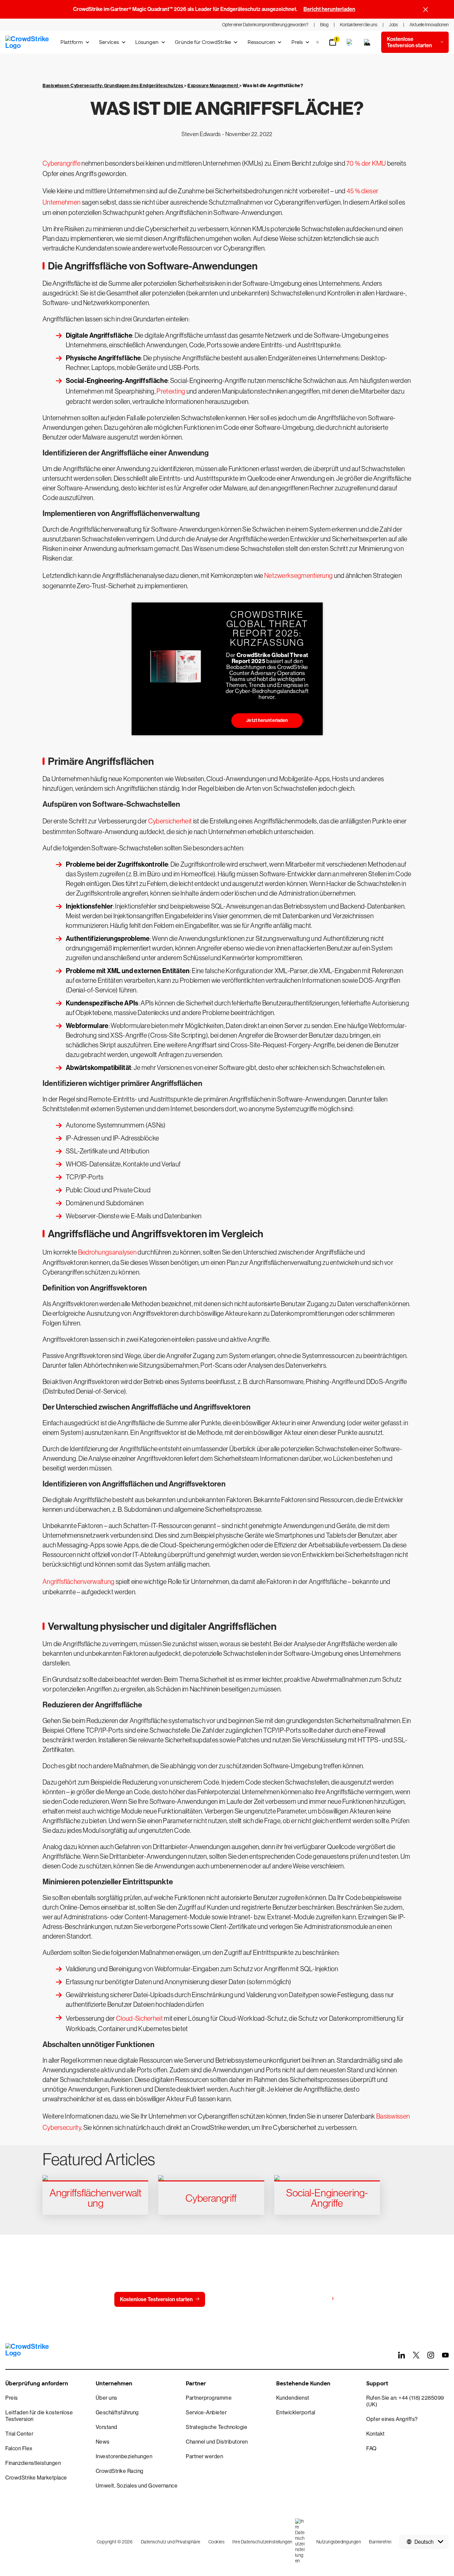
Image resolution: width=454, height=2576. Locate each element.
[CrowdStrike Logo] (28, 42)
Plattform (72, 42)
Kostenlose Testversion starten (156, 2299)
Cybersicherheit (170, 821)
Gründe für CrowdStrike (203, 42)
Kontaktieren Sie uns (243, 2299)
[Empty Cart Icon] (367, 42)
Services (109, 42)
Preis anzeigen (311, 2299)
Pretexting (171, 391)
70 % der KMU (366, 163)
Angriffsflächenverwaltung (79, 1582)
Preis (297, 42)
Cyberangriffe (61, 163)
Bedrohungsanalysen (107, 1252)
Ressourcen (261, 42)
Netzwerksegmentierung (298, 576)
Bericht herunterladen (329, 9)
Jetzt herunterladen (267, 720)
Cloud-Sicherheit (139, 2018)
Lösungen (147, 42)
